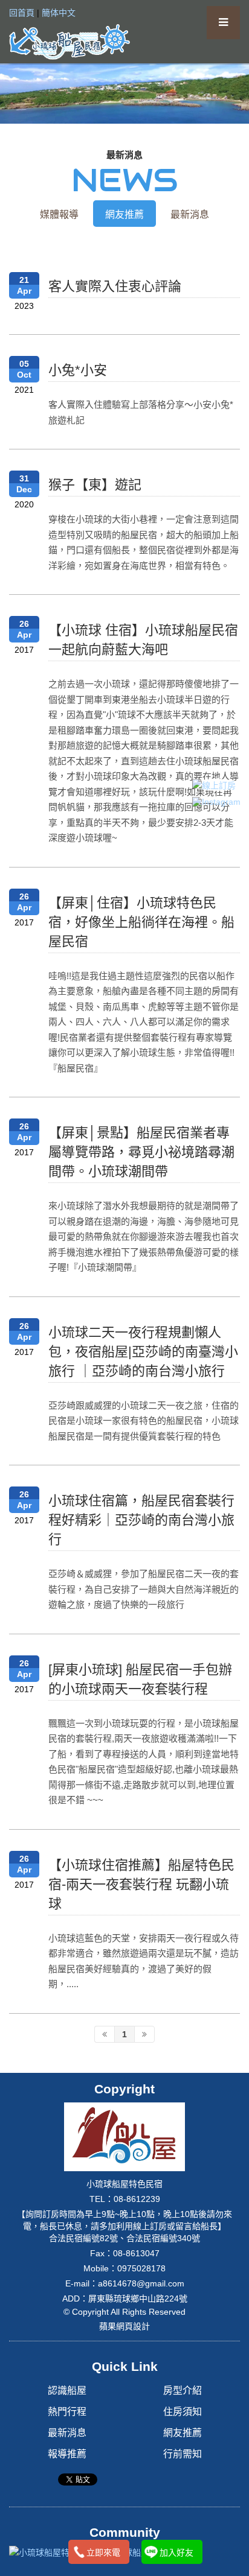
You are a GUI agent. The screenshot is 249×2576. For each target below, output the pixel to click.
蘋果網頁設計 (124, 2326)
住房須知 (183, 2412)
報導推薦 (67, 2454)
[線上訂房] (216, 785)
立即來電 (103, 2552)
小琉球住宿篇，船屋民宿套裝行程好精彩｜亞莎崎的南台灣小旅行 (141, 1520)
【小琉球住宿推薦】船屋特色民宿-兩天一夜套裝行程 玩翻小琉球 (141, 1884)
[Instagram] (216, 802)
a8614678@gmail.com (141, 2283)
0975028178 (141, 2268)
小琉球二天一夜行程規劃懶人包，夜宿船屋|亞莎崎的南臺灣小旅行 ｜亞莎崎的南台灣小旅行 (143, 1352)
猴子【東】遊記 (95, 485)
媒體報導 (59, 214)
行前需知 (183, 2454)
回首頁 (22, 13)
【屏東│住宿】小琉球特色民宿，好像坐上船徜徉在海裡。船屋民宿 (141, 922)
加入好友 (176, 2552)
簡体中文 (59, 13)
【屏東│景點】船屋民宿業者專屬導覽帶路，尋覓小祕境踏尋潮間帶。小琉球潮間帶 (141, 1152)
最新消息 (190, 214)
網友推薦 (124, 214)
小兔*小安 (78, 370)
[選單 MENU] (223, 23)
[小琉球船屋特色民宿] (70, 41)
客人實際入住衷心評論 (115, 286)
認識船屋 (67, 2390)
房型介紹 (183, 2390)
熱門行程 (67, 2412)
